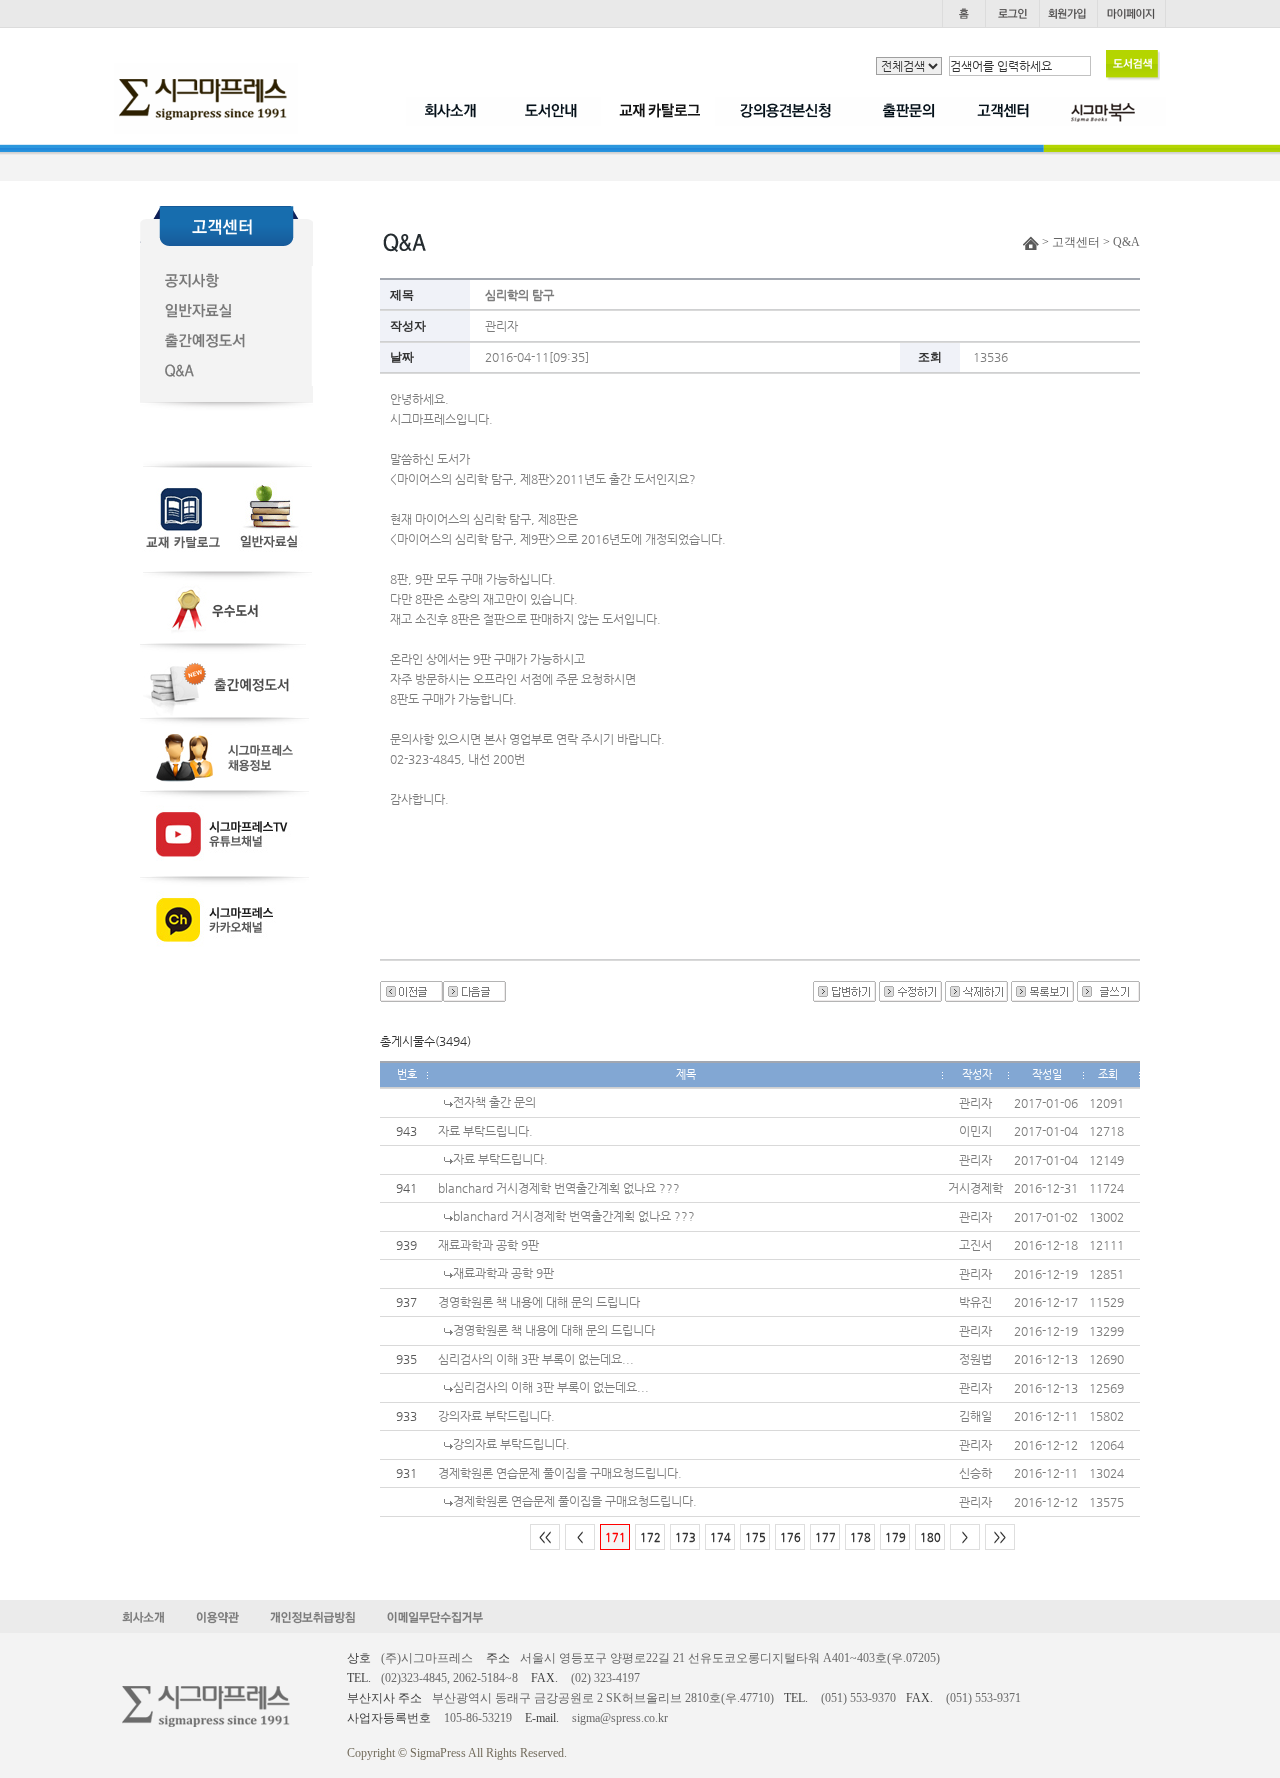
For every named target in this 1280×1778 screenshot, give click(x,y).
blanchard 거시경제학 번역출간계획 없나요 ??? (559, 1188)
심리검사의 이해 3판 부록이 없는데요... (536, 1359)
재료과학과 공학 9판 (488, 1245)
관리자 (501, 326)
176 (790, 1537)
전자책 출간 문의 (494, 1102)
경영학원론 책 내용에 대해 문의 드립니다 (539, 1302)
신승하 (975, 1473)
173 (685, 1537)
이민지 (975, 1131)
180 (930, 1537)
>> (1000, 1537)
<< (545, 1537)
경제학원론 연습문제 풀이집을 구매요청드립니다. (560, 1473)
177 (825, 1537)
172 (650, 1537)
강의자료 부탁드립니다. (496, 1416)
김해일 (975, 1416)
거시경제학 (975, 1188)
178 (860, 1537)
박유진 (975, 1302)
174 (720, 1537)
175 (755, 1537)
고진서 (975, 1245)
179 (895, 1537)
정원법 (975, 1359)
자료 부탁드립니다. (485, 1131)
